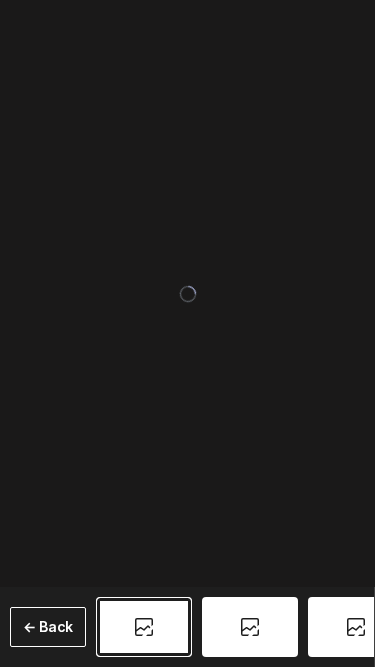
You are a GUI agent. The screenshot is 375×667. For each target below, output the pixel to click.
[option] (144, 627)
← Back (48, 626)
